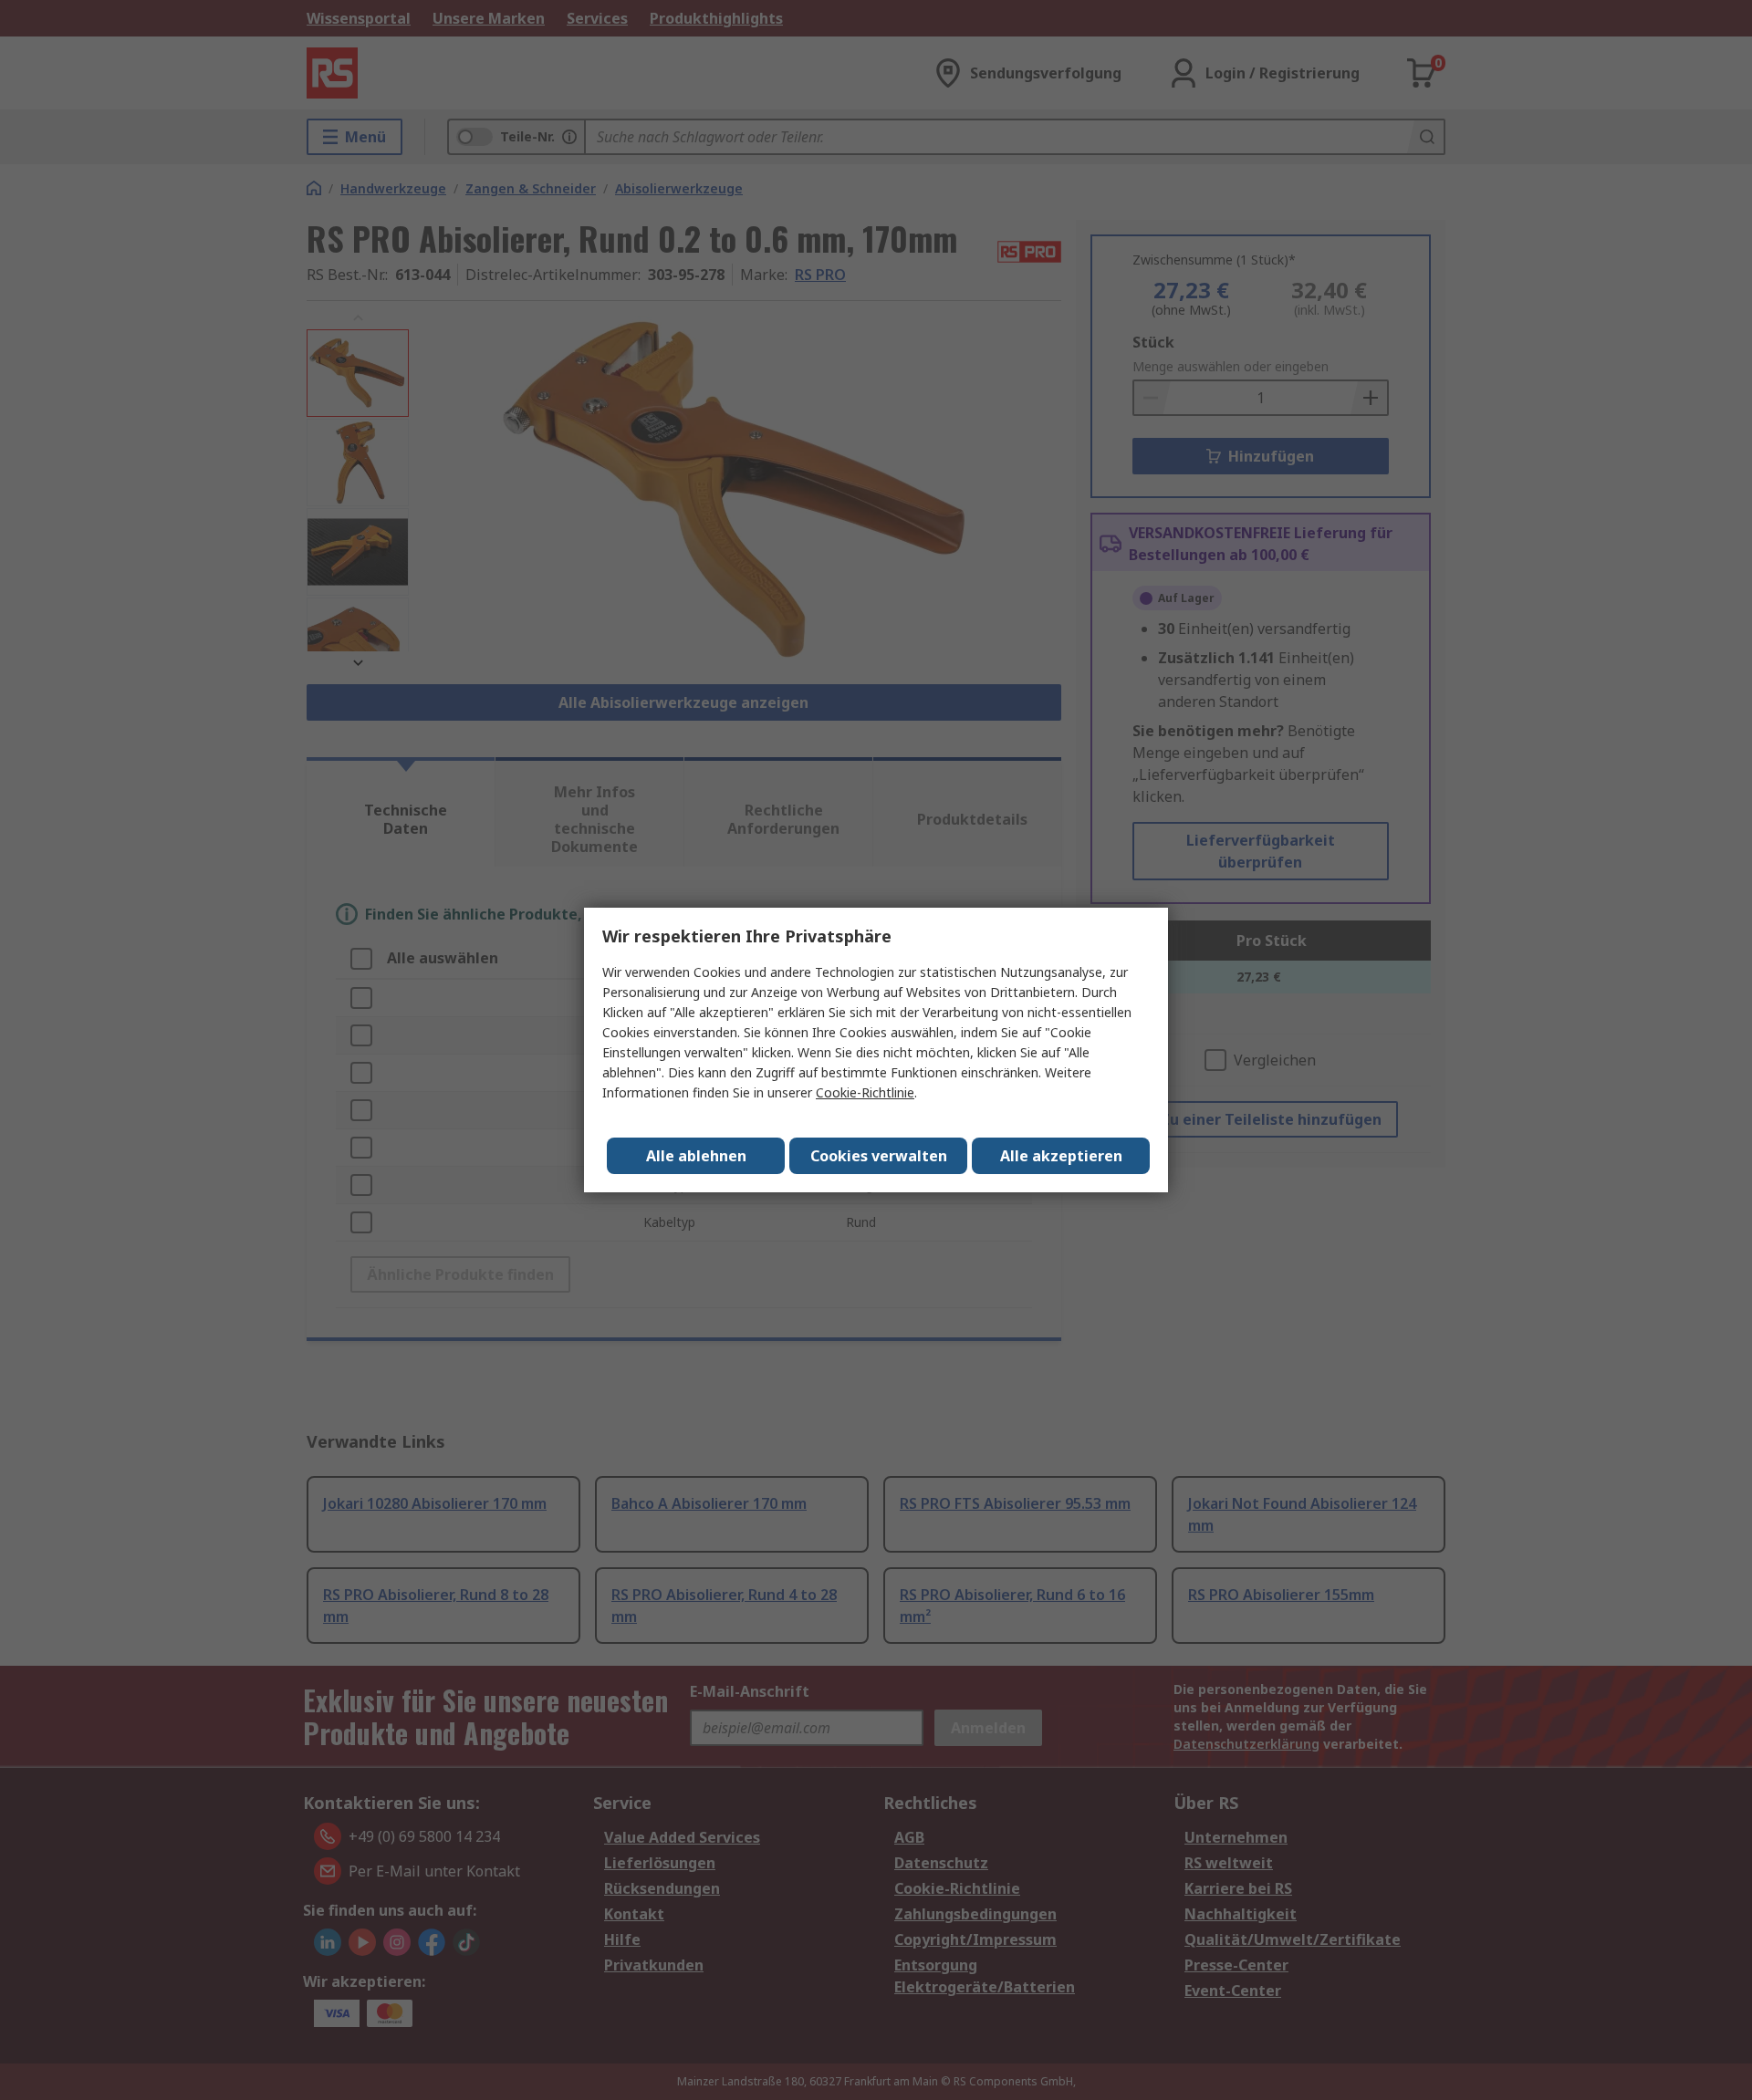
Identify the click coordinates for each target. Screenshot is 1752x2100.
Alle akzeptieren (1061, 1156)
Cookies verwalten (879, 1156)
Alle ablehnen (696, 1156)
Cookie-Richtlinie (865, 1092)
